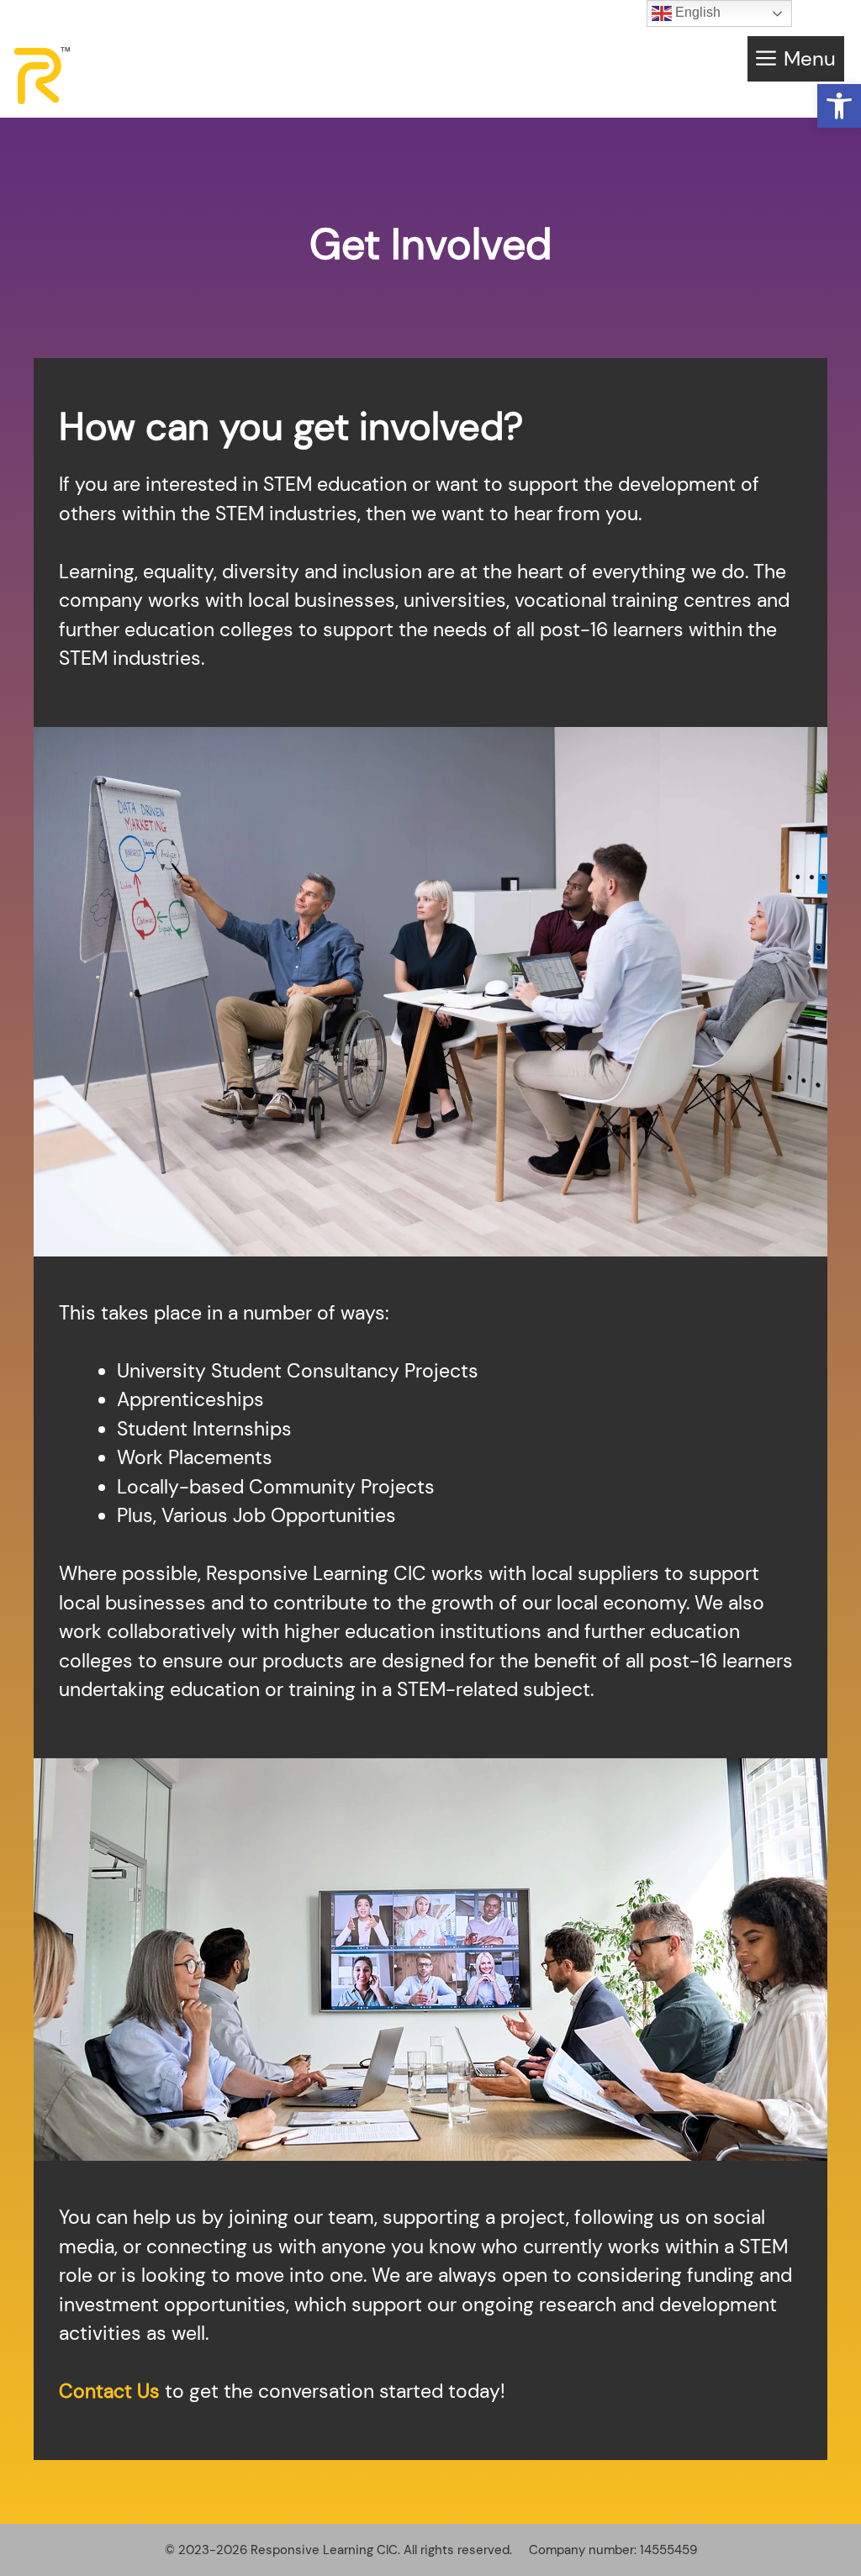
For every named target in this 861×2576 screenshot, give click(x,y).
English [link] (696, 12)
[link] (839, 106)
